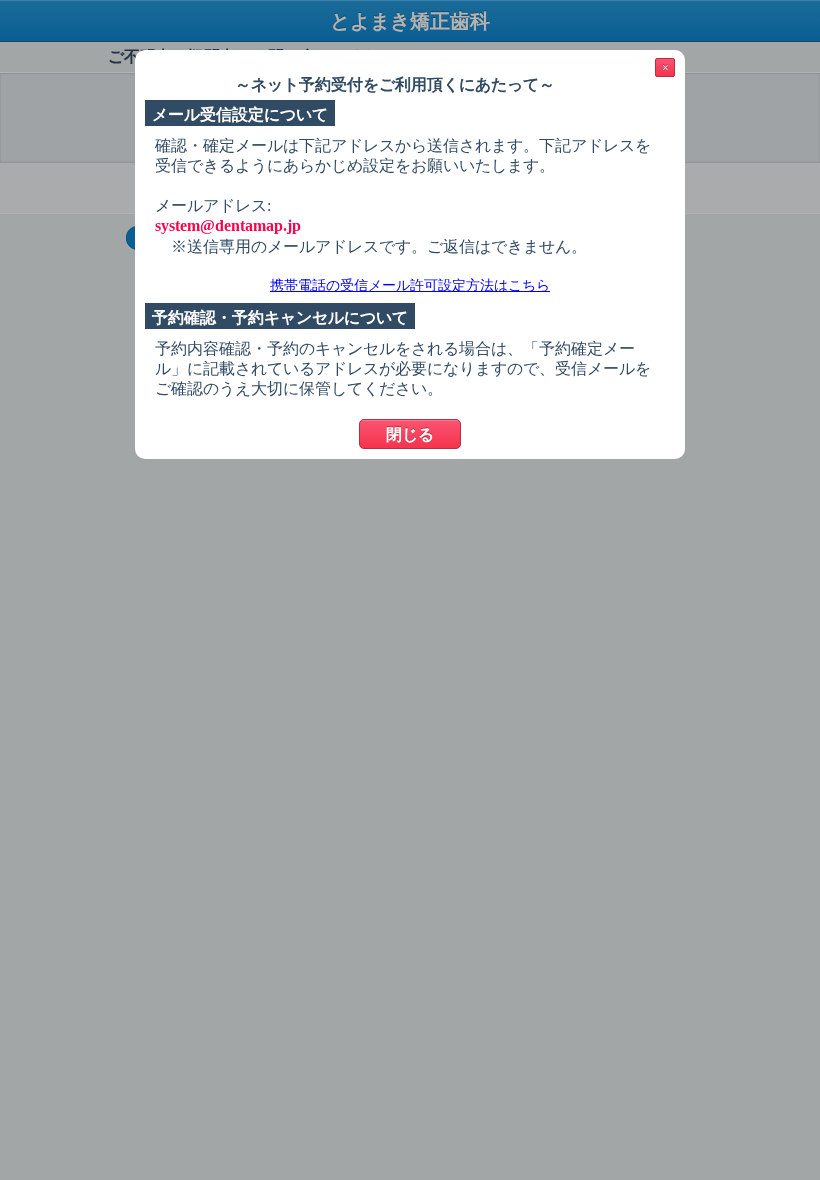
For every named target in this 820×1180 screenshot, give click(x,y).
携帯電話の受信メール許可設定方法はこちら (410, 285)
